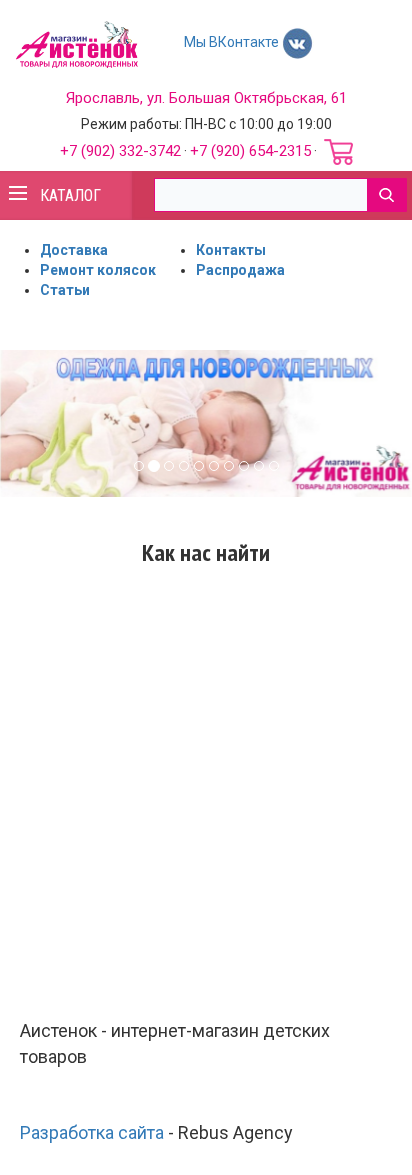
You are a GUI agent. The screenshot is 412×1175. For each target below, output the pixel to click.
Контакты (231, 250)
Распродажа (240, 270)
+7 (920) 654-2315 (250, 151)
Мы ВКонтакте (233, 42)
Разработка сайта (92, 1132)
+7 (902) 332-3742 (120, 151)
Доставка (74, 250)
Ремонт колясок (98, 270)
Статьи (65, 290)
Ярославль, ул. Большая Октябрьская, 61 (206, 98)
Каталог (70, 195)
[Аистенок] (76, 43)
